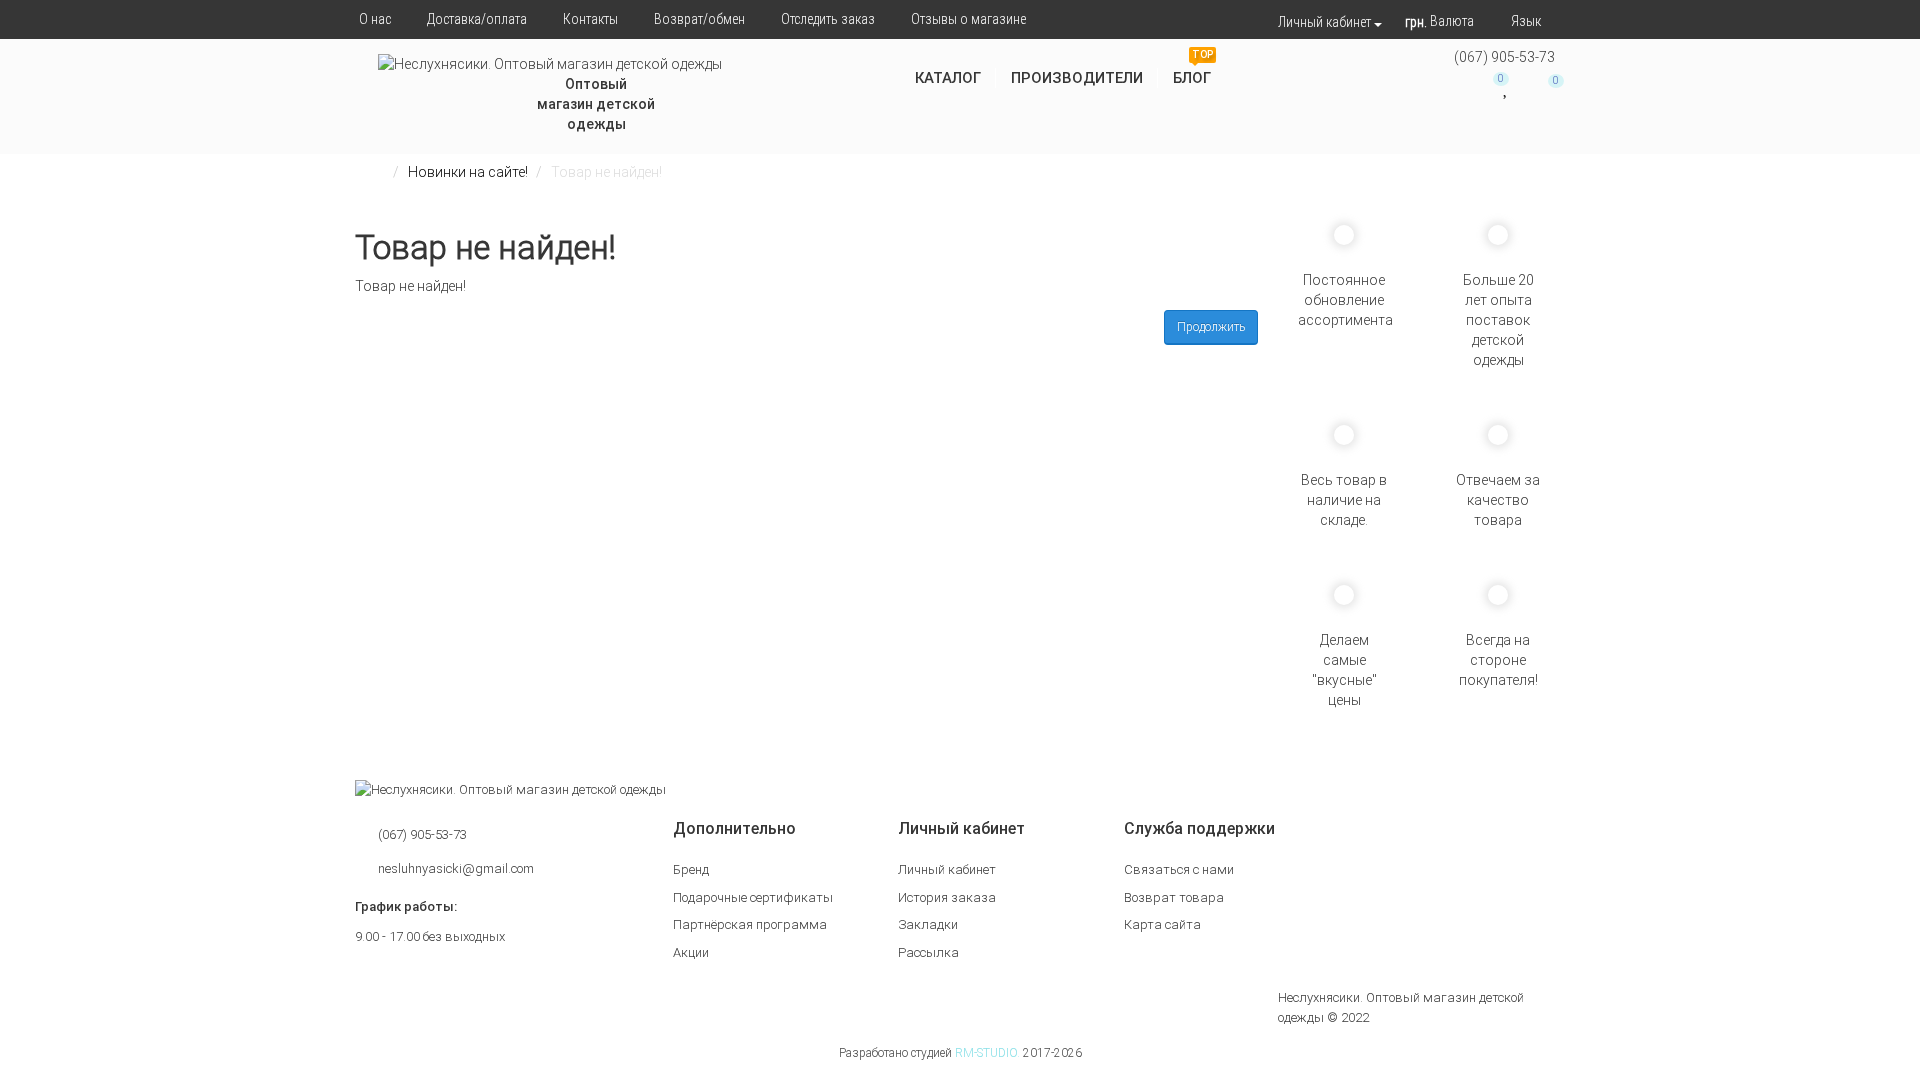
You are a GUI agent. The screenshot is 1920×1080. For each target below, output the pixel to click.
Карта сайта (1162, 924)
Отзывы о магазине (968, 19)
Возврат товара (1174, 897)
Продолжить (1211, 327)
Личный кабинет (947, 869)
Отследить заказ (828, 19)
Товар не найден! (606, 172)
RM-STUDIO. (987, 1053)
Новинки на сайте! (468, 172)
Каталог (948, 78)
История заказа (947, 897)
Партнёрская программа (750, 924)
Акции (691, 952)
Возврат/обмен (699, 19)
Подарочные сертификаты (753, 897)
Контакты (590, 19)
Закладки (928, 924)
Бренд (691, 869)
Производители (1077, 78)
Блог (1193, 70)
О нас (375, 19)
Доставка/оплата (477, 19)
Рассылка (928, 952)
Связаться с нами (1179, 869)
